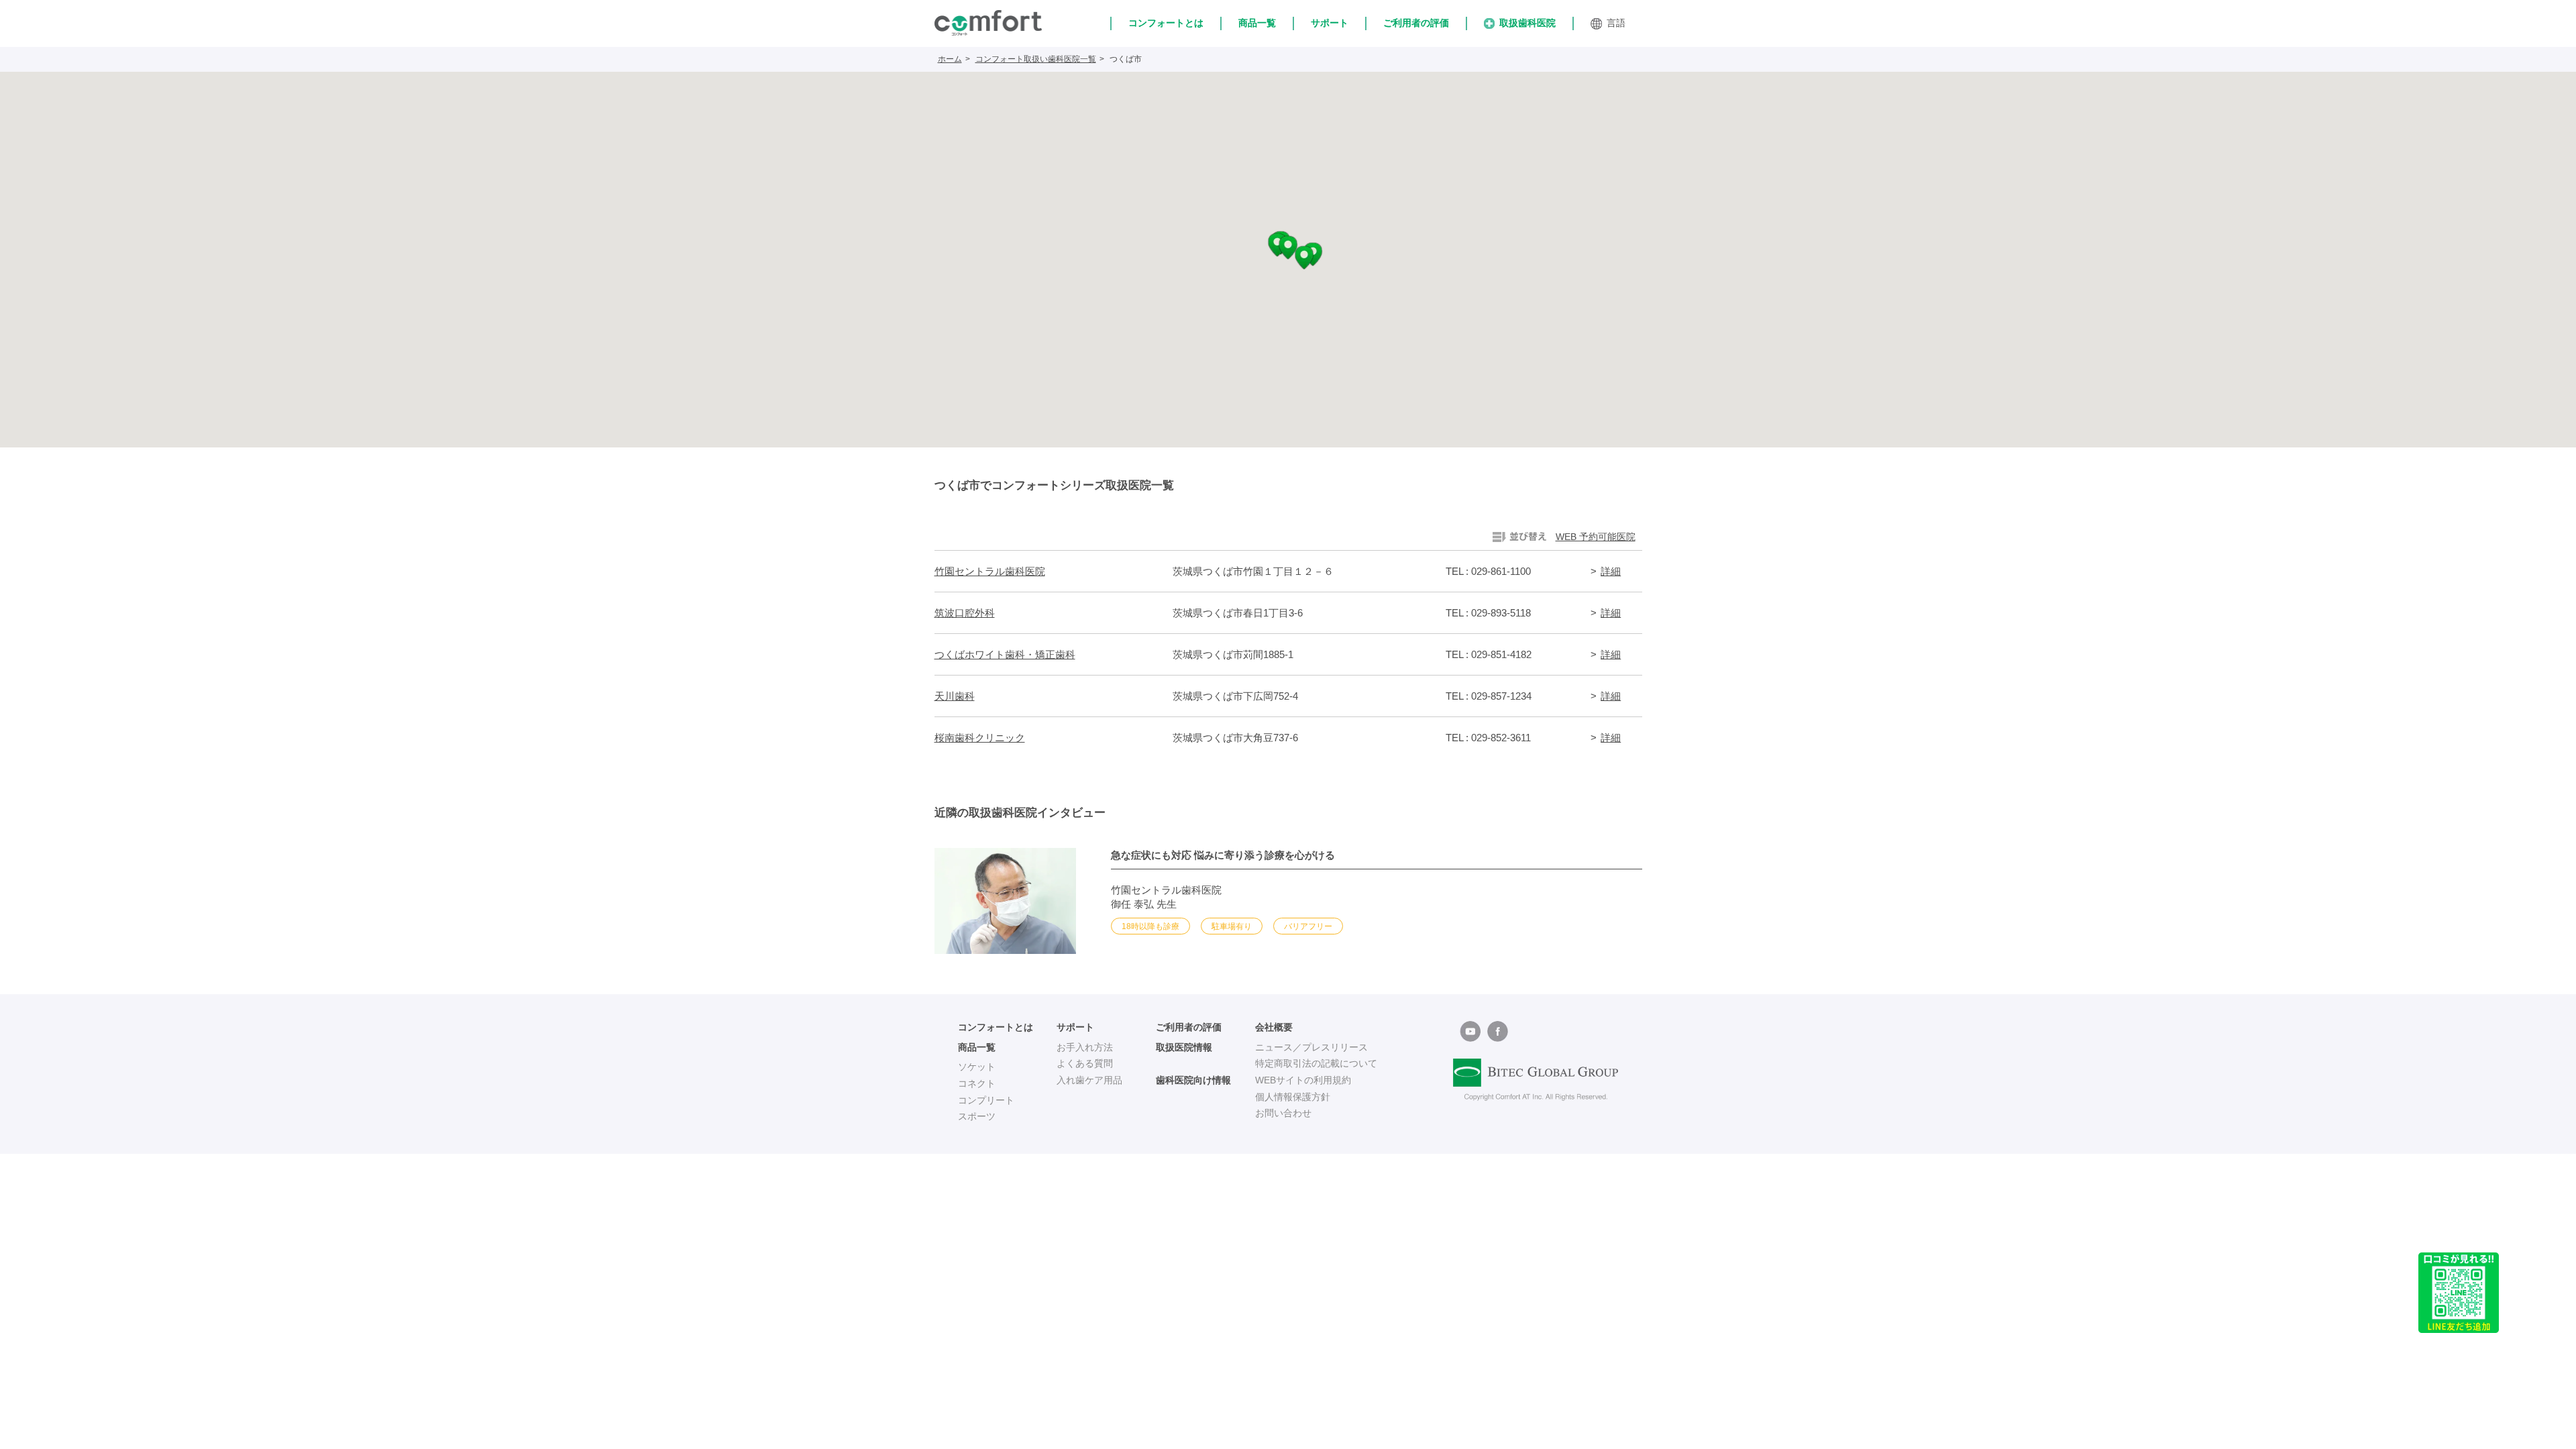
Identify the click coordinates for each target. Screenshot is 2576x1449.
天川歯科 (955, 696)
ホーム (950, 59)
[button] (1288, 248)
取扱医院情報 (1184, 1047)
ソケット (977, 1067)
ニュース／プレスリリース (1311, 1047)
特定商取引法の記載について (1316, 1063)
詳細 (1611, 571)
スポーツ (977, 1116)
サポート (1330, 23)
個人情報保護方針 (1293, 1097)
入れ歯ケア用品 (1089, 1080)
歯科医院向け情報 (1193, 1080)
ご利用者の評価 (1416, 23)
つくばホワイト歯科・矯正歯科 (1005, 654)
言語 (1616, 23)
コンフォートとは (1166, 23)
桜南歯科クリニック (980, 738)
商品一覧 (1257, 23)
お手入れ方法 (1085, 1047)
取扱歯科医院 (1527, 23)
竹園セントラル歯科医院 (990, 571)
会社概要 (1274, 1027)
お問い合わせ (1283, 1113)
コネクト (977, 1083)
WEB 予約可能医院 (1596, 537)
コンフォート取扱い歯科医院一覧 (1036, 59)
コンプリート (986, 1100)
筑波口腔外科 (965, 613)
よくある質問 (1085, 1063)
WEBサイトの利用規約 (1303, 1080)
